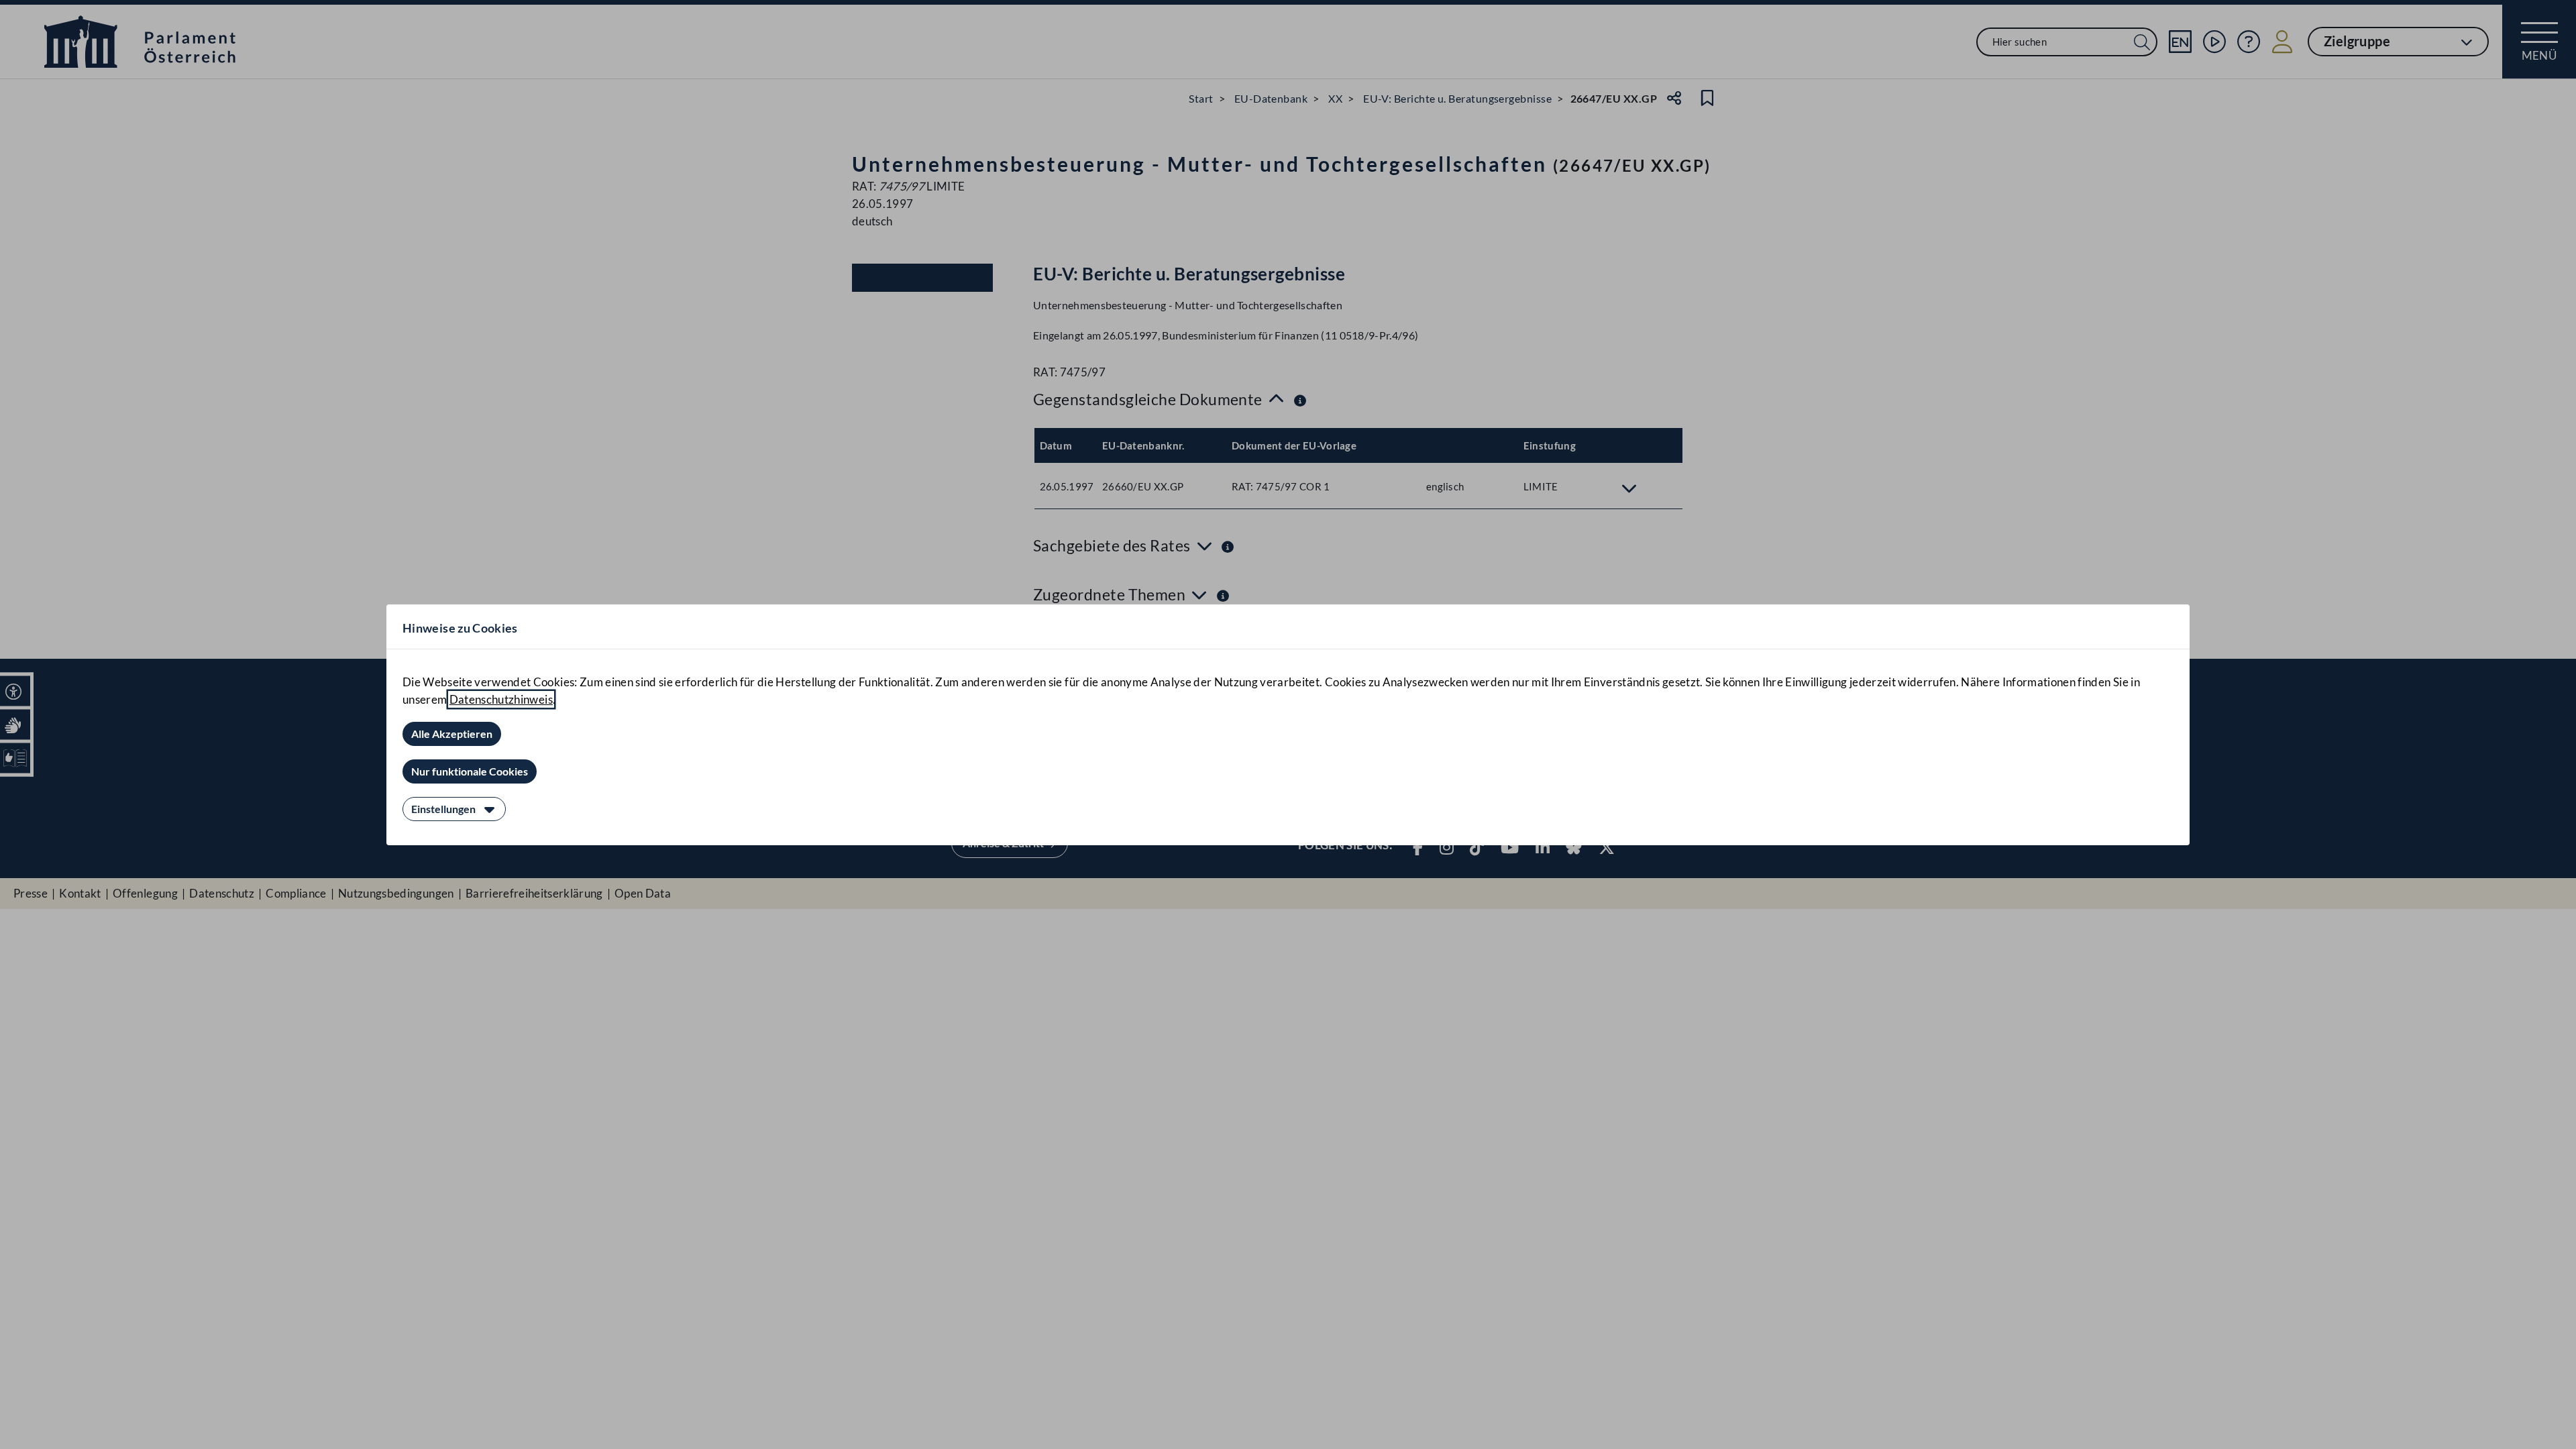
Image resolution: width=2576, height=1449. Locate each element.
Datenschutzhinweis (501, 699)
